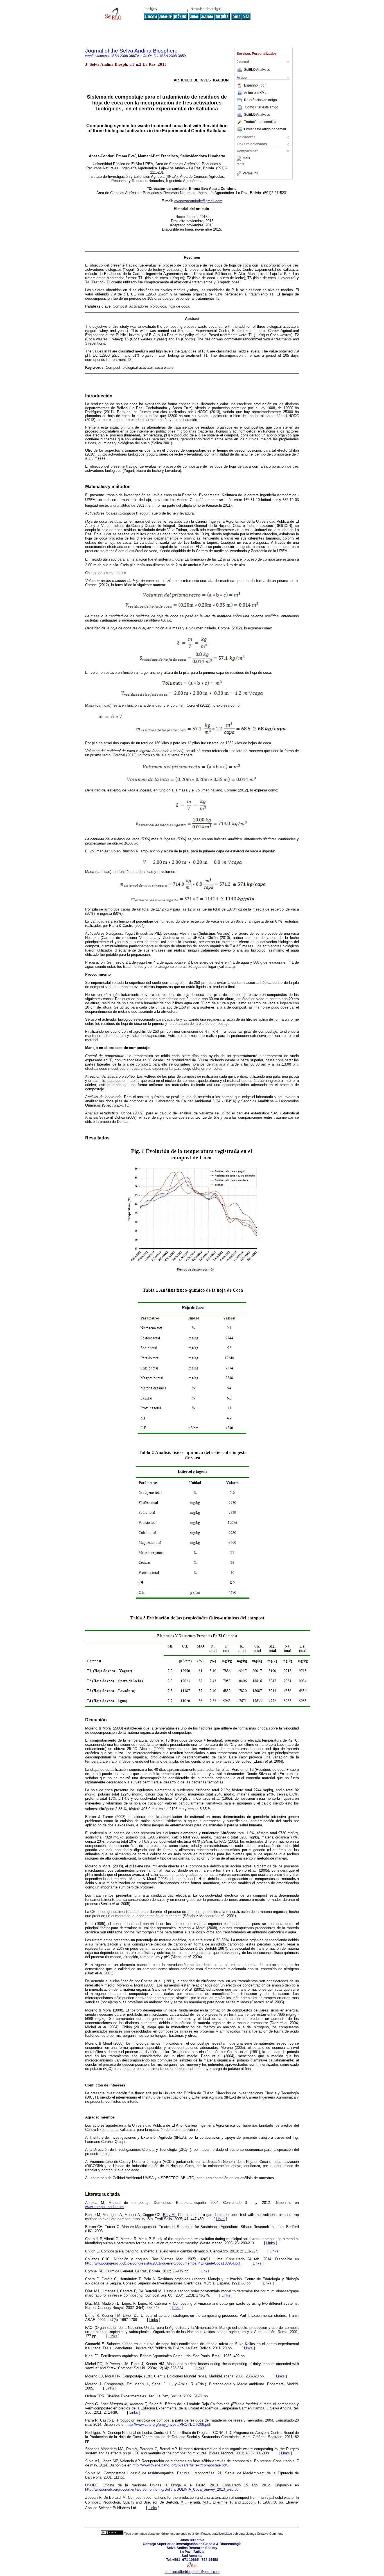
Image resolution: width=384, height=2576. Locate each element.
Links (220, 2219)
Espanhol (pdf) (255, 85)
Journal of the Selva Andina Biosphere (131, 51)
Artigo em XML (255, 93)
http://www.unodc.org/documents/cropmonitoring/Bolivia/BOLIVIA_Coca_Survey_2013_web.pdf (162, 2489)
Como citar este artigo (262, 107)
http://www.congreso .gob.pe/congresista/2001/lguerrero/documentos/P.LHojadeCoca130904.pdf (163, 2263)
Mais (246, 158)
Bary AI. (170, 2215)
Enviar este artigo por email (265, 129)
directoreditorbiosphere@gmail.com (192, 2572)
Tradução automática (260, 122)
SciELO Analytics (257, 70)
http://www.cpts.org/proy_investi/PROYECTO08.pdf (168, 2424)
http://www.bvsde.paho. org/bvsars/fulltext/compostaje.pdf (180, 2465)
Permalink (250, 173)
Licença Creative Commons (264, 2534)
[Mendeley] (240, 158)
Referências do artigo (260, 100)
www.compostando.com (104, 2207)
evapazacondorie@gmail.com (198, 201)
